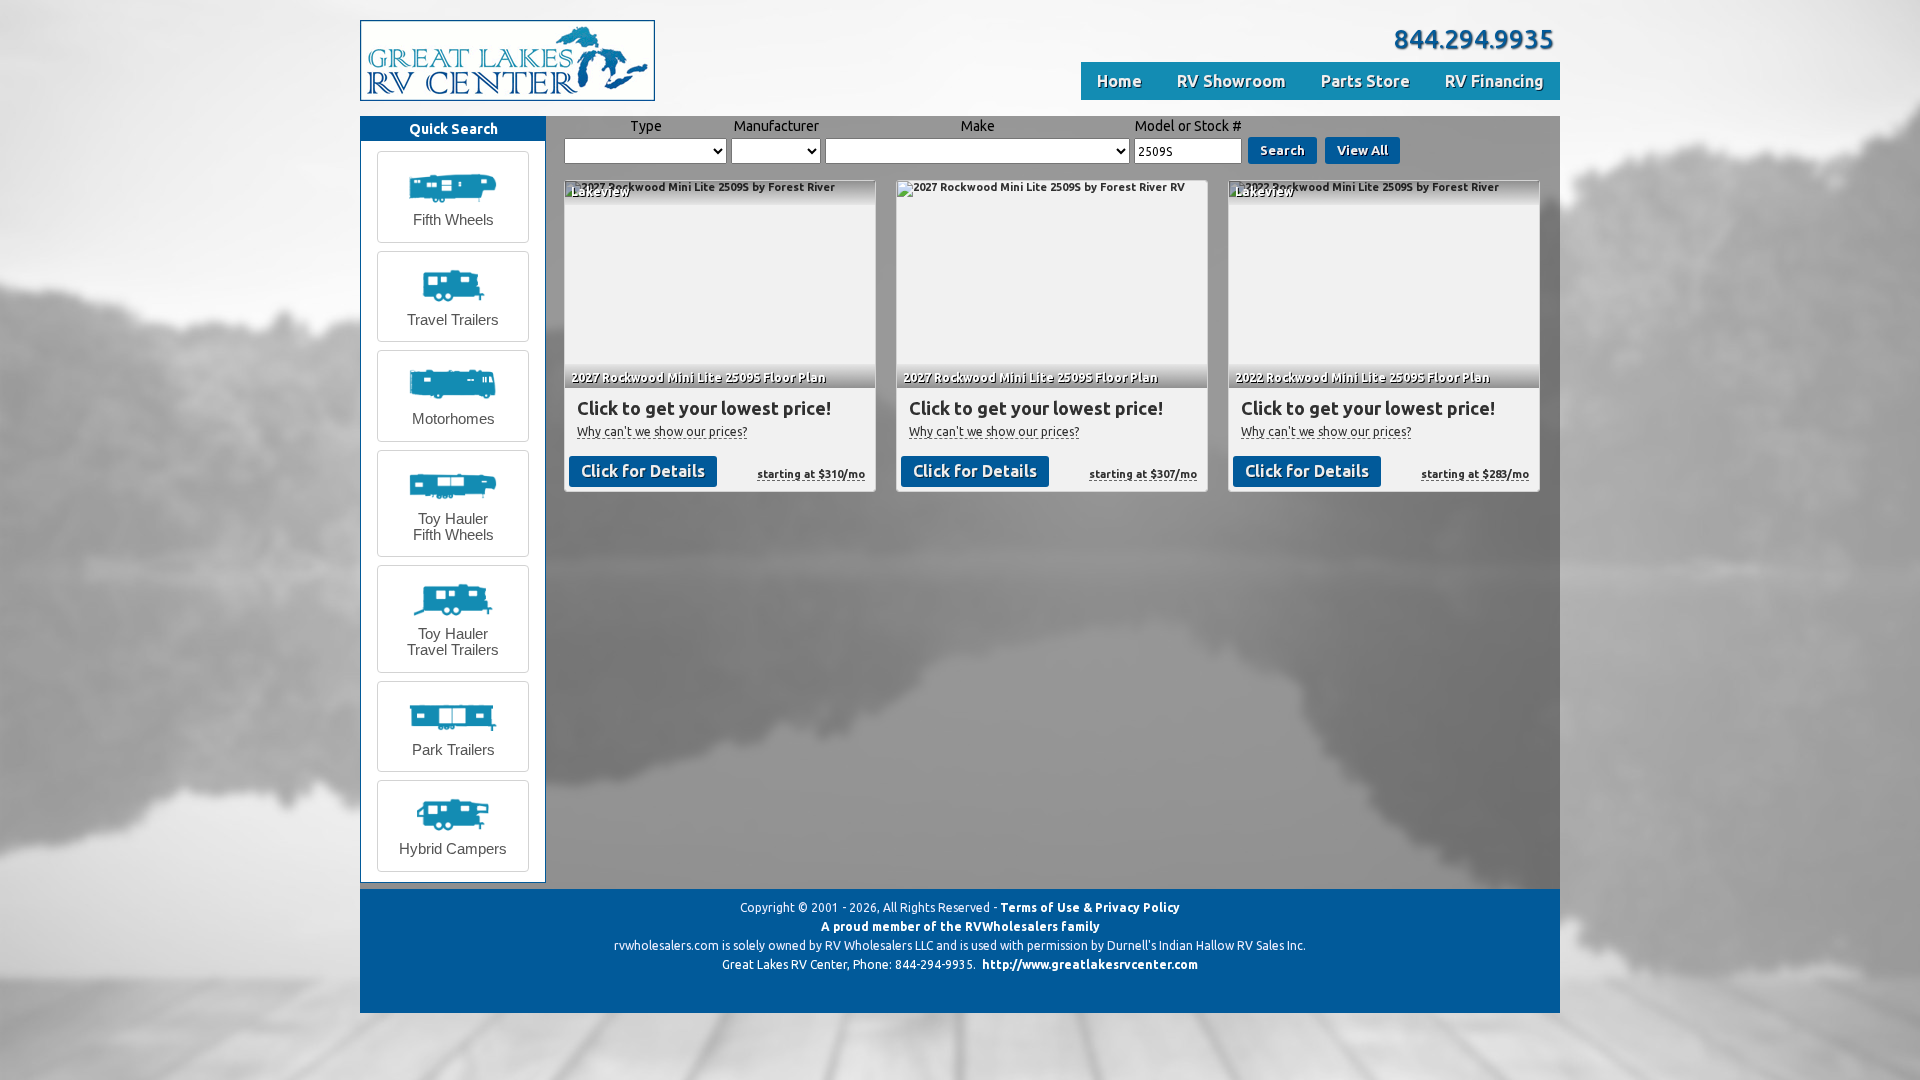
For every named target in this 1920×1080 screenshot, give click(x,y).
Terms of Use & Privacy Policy (1090, 907)
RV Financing (1494, 81)
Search (1282, 150)
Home (1119, 81)
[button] (453, 197)
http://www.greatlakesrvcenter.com (1090, 964)
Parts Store (1365, 81)
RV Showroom (1231, 81)
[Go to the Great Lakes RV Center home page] (507, 97)
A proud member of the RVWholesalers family (960, 926)
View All (1362, 150)
